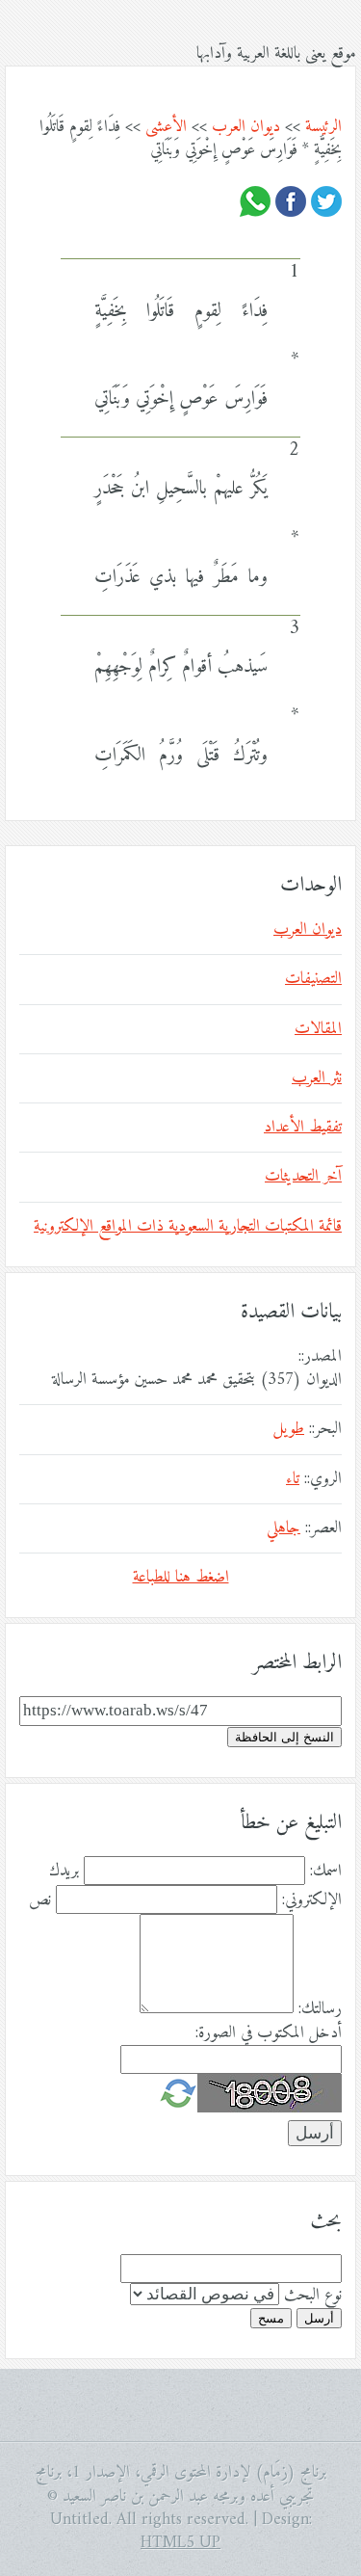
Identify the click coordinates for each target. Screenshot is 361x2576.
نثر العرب (317, 1078)
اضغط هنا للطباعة (181, 1578)
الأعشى (166, 127)
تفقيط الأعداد (303, 1128)
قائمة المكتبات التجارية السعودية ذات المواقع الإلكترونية (188, 1227)
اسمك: (326, 1872)
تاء (293, 1479)
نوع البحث (313, 2296)
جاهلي (284, 1528)
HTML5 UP (180, 2543)
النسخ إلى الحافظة (284, 1737)
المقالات (318, 1029)
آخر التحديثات (303, 1177)
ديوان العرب (246, 127)
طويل (289, 1429)
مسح (271, 2318)
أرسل (319, 2318)
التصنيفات (313, 979)
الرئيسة (323, 127)
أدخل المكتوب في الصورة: (269, 2033)
